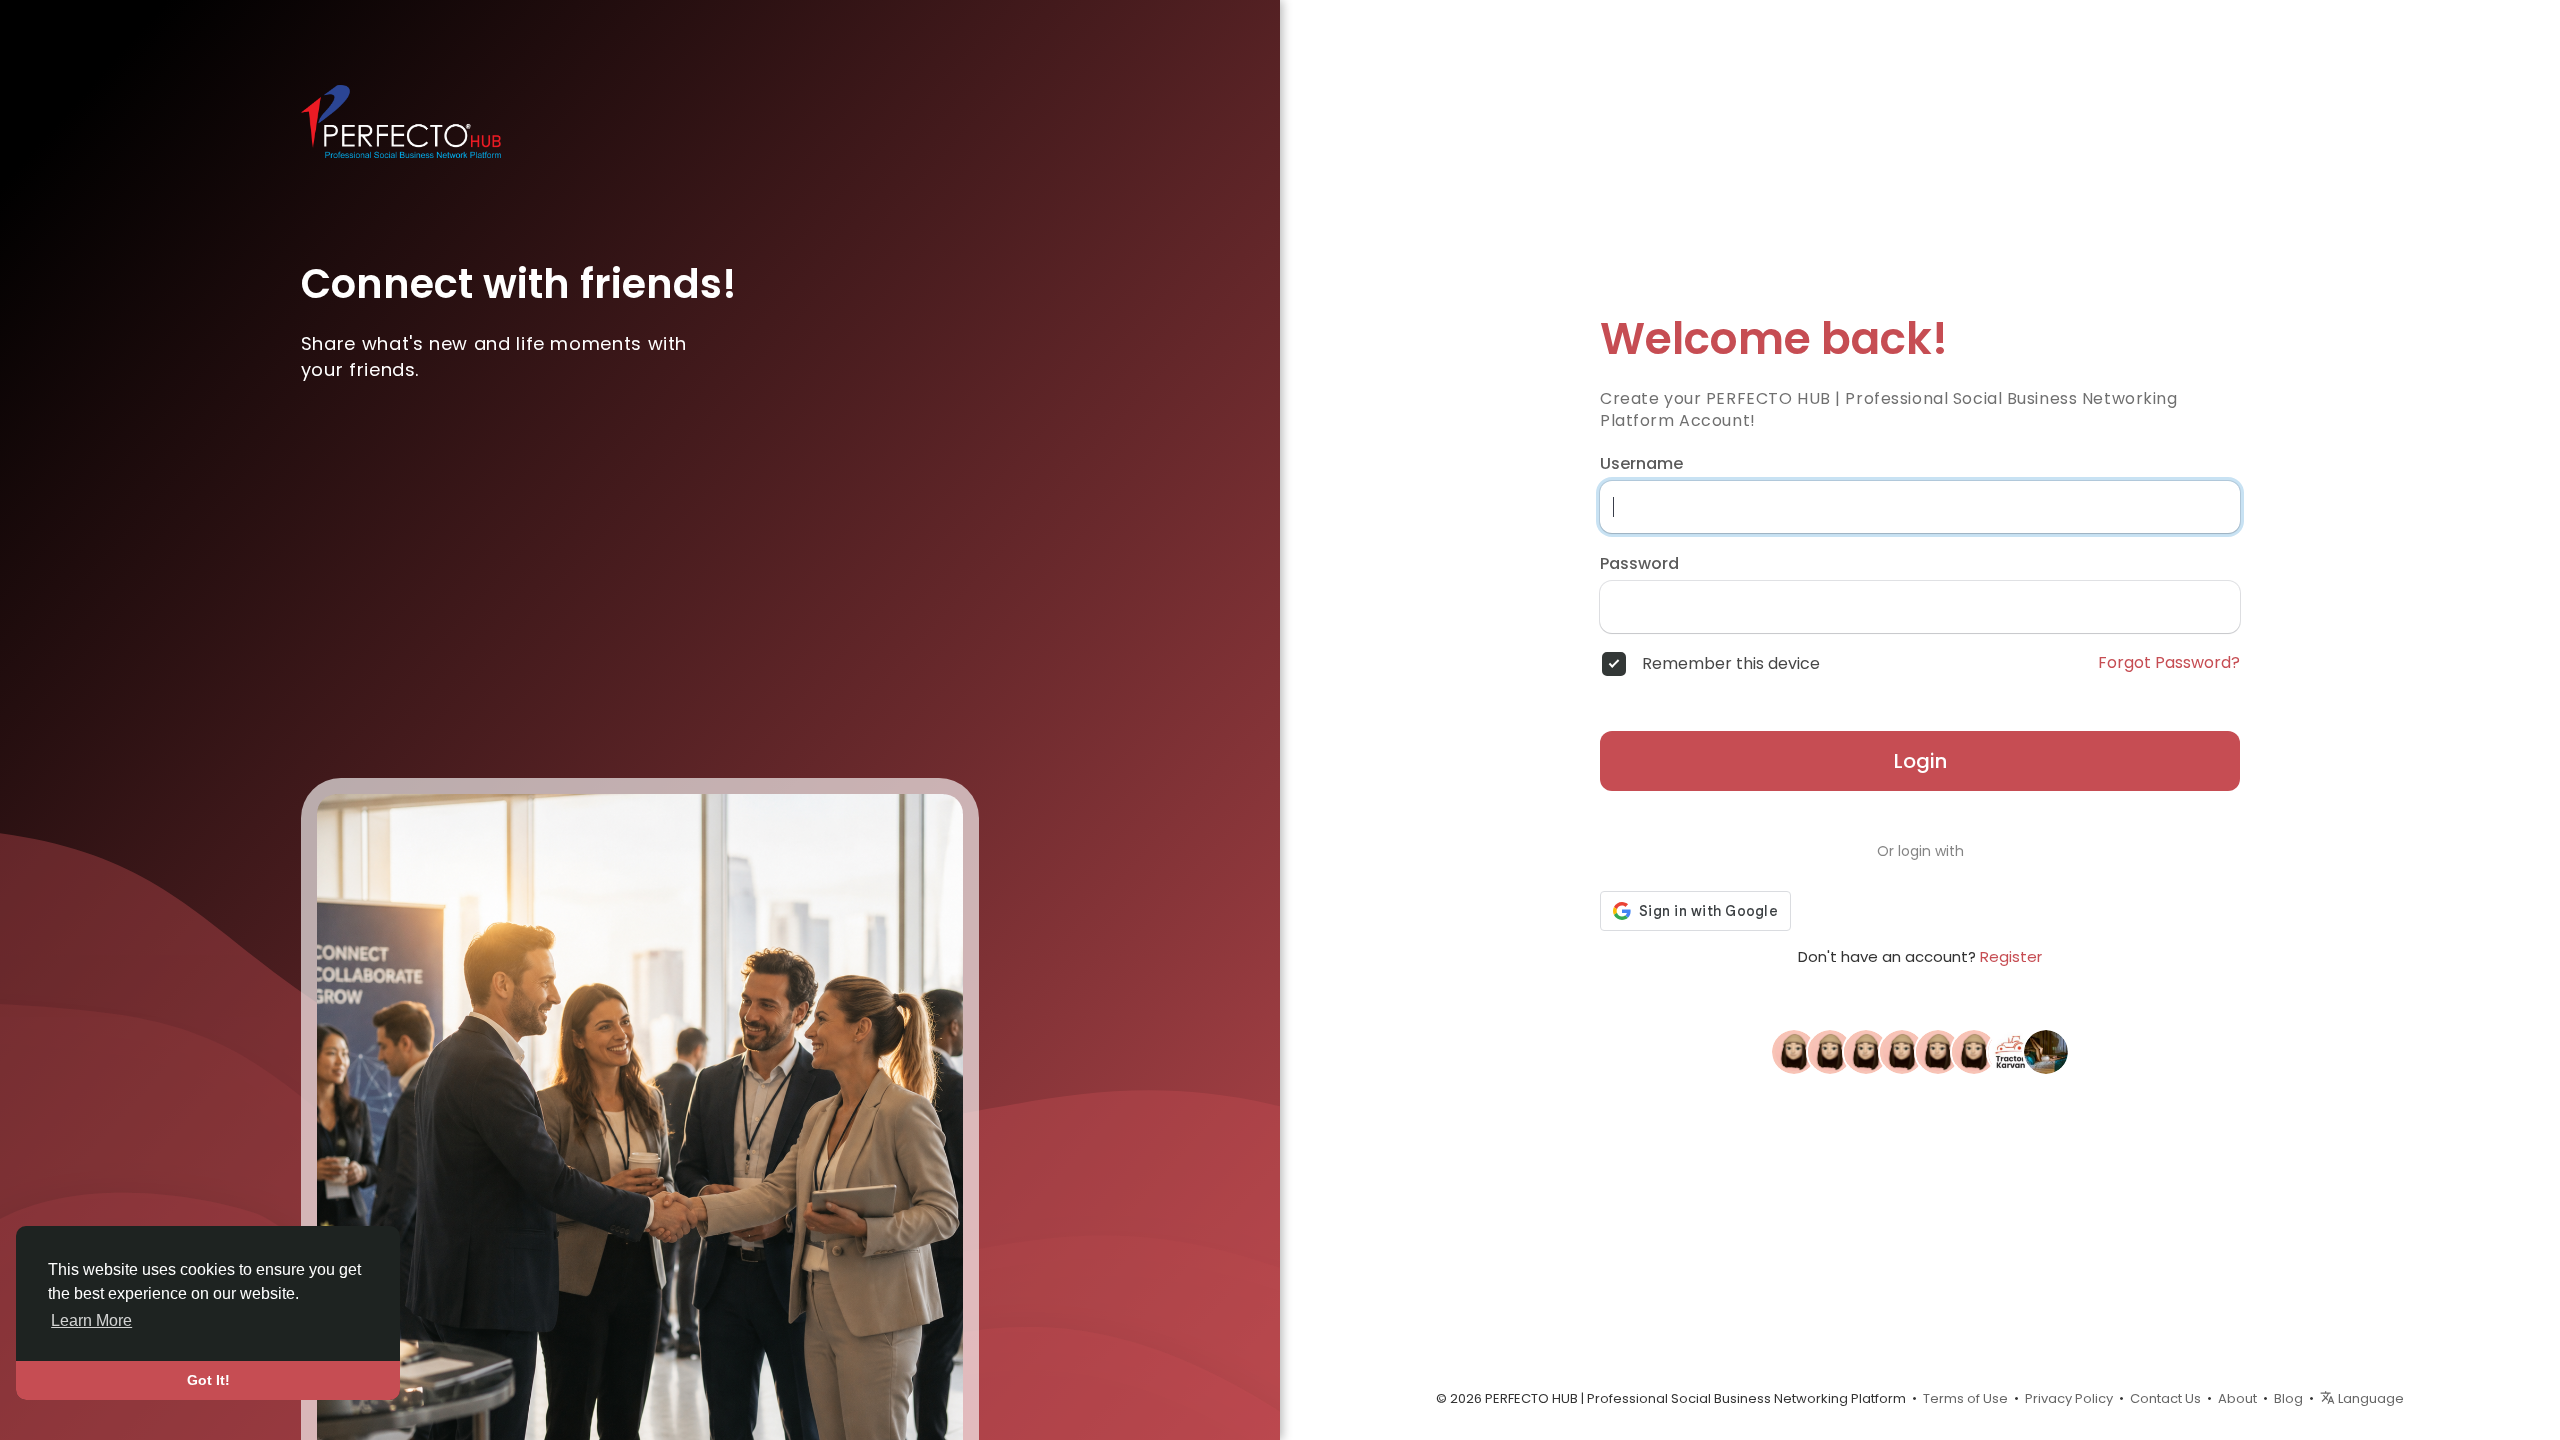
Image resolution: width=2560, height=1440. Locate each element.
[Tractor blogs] (2010, 1051)
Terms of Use (1965, 1398)
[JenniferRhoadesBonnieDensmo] (1938, 1051)
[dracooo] (1974, 1051)
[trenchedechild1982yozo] (1902, 1051)
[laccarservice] (1866, 1051)
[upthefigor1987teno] (1794, 1051)
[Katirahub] (2046, 1051)
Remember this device (1731, 664)
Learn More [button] (91, 1320)
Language (2369, 1398)
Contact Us (2165, 1398)
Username (1641, 464)
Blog (2288, 1398)
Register (2011, 956)
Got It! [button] (208, 1380)
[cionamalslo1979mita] (1830, 1051)
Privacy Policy (2069, 1398)
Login (1920, 761)
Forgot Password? (2169, 663)
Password (1639, 564)
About (2237, 1398)
